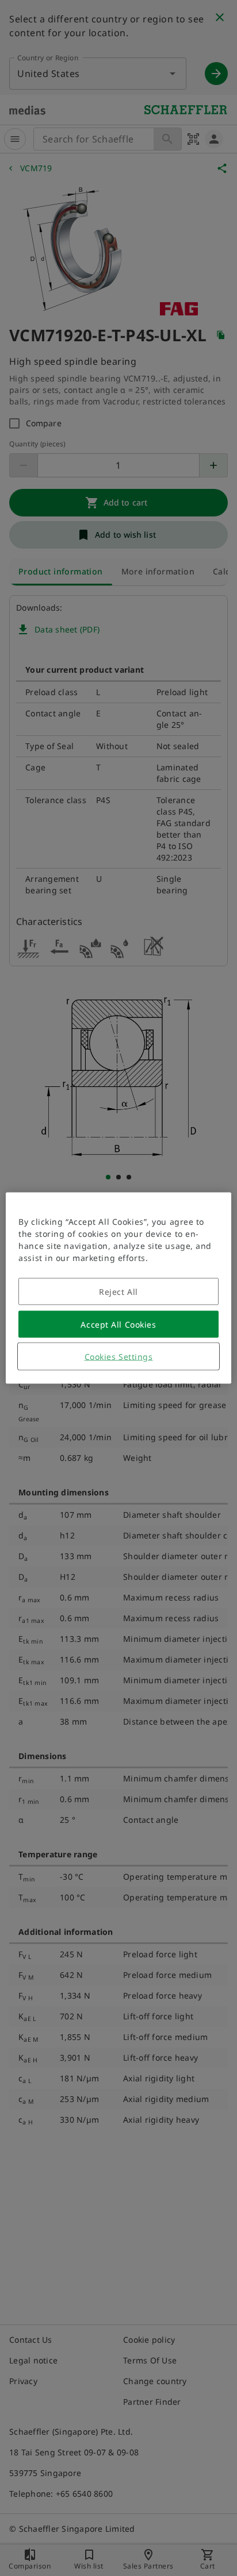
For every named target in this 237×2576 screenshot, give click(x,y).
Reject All (118, 1292)
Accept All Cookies (118, 1324)
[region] (118, 1288)
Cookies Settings (119, 1357)
